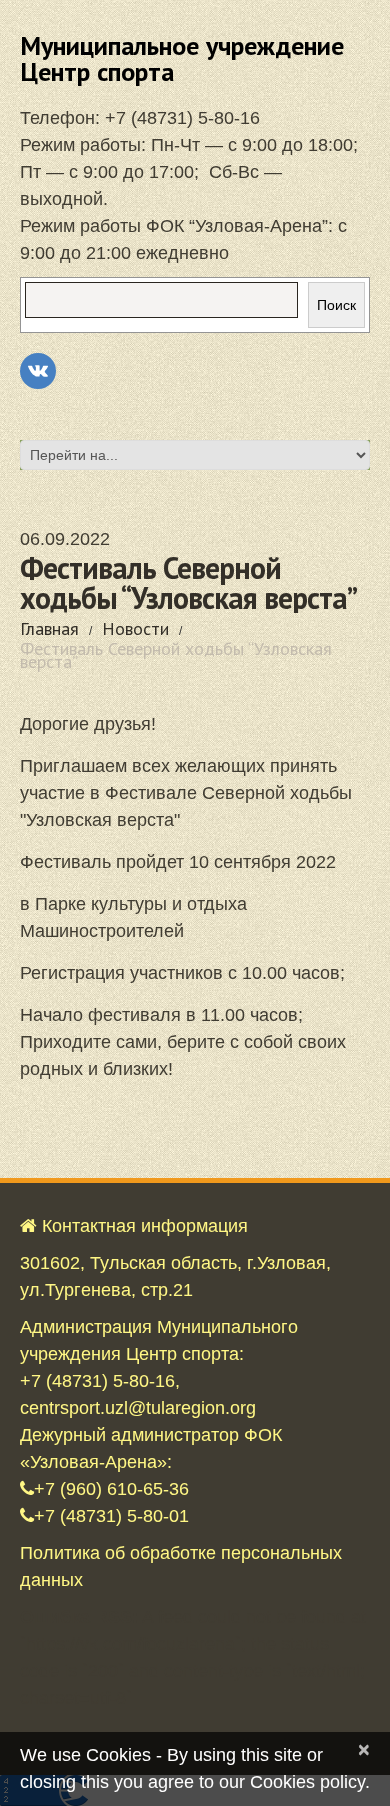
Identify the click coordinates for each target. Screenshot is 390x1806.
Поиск (336, 305)
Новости (135, 628)
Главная (49, 628)
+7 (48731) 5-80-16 (182, 118)
